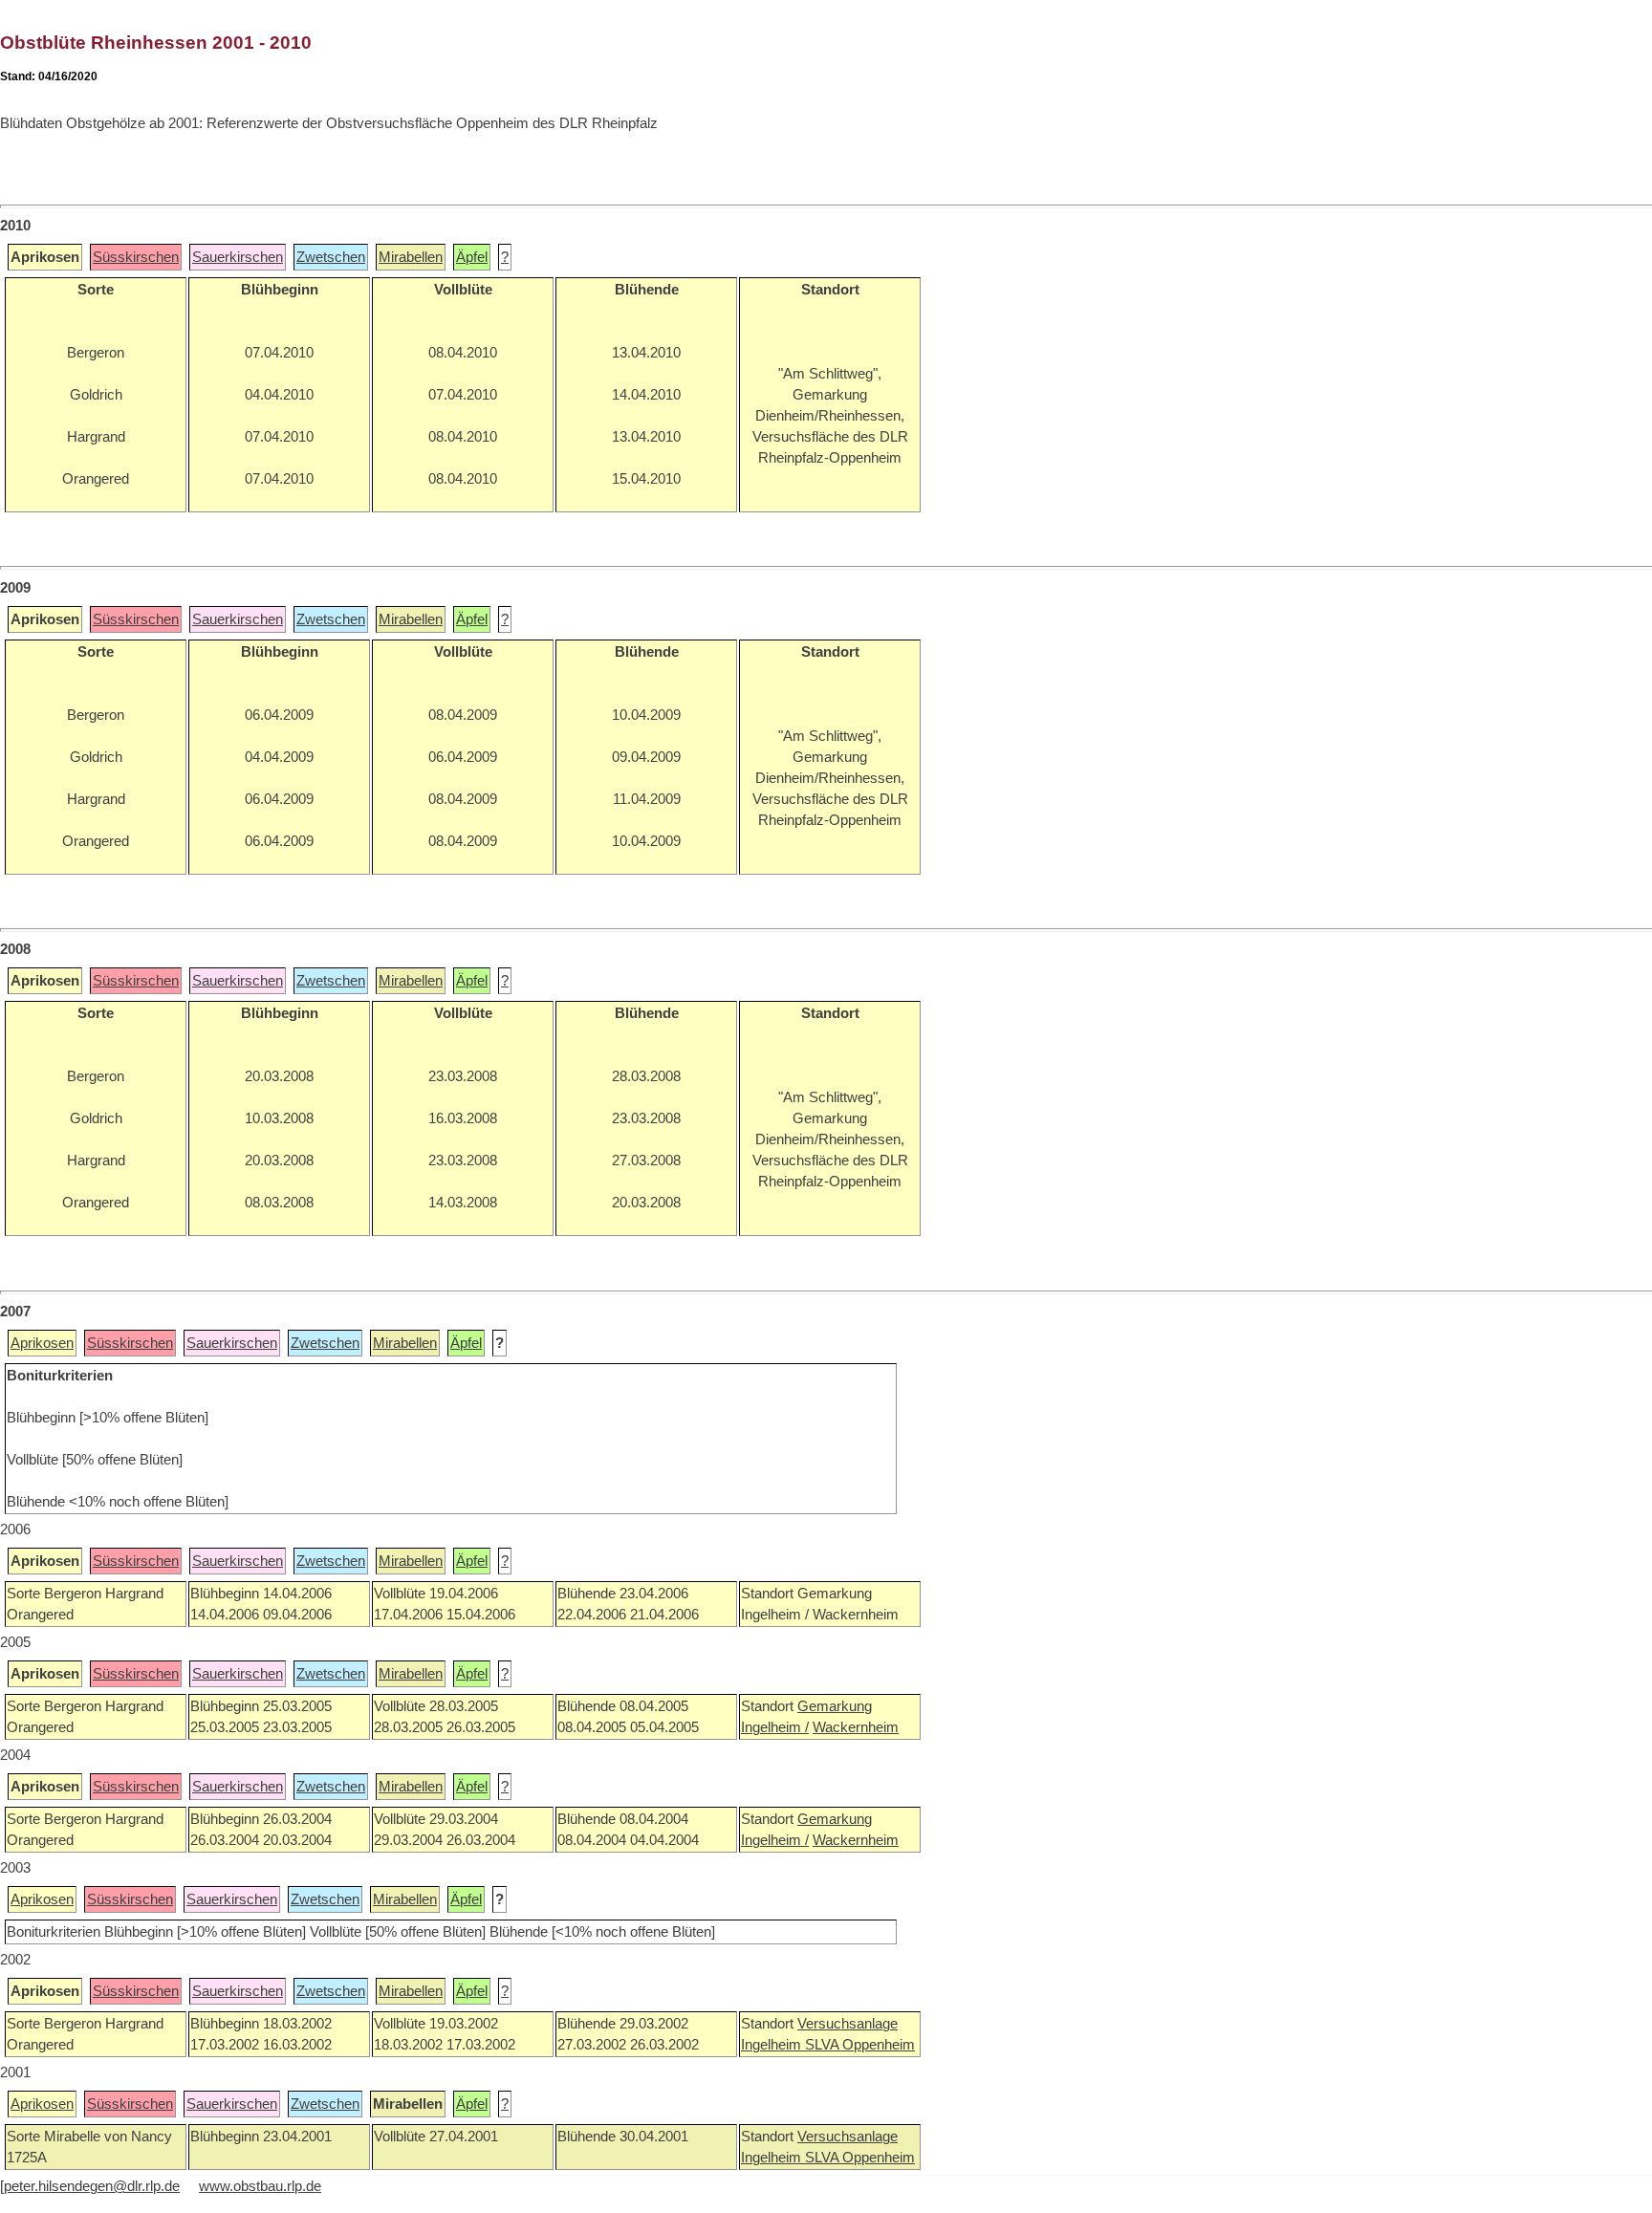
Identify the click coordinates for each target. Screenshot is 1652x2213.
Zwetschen (331, 257)
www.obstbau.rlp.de (260, 2186)
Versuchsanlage (848, 2024)
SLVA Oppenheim (860, 2045)
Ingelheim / (775, 1727)
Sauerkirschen (238, 257)
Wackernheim (856, 1727)
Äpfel (472, 257)
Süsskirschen (136, 257)
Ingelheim (773, 2045)
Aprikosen (42, 1343)
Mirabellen (411, 257)
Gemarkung (835, 1706)
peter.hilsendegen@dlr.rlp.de (92, 2186)
